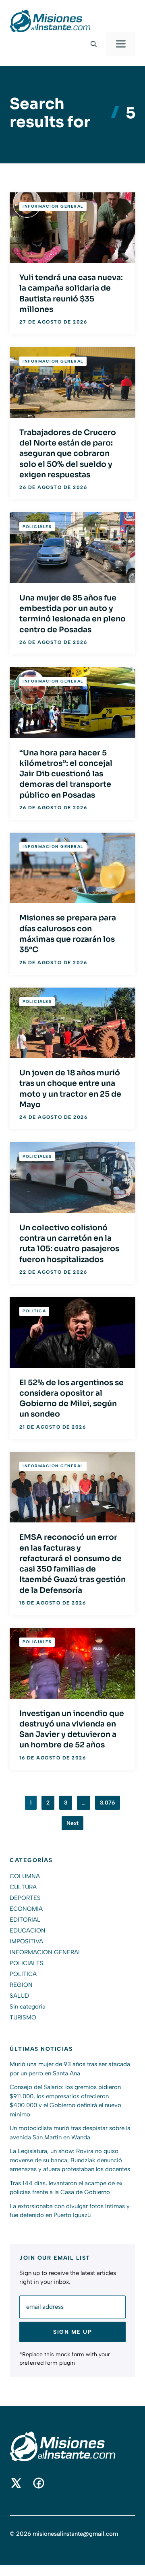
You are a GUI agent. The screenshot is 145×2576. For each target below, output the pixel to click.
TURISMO (23, 2017)
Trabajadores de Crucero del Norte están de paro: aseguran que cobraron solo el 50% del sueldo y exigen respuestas (68, 454)
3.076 (108, 1803)
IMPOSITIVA (26, 1941)
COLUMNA (25, 1876)
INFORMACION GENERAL (53, 206)
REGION (21, 1985)
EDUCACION (28, 1930)
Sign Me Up (72, 2332)
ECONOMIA (26, 1909)
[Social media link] (16, 2483)
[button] (94, 44)
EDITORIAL (25, 1920)
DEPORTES (25, 1898)
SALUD (19, 1996)
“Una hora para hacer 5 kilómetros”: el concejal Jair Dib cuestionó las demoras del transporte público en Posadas (66, 774)
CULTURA (23, 1887)
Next (72, 1823)
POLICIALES (37, 527)
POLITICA (34, 1311)
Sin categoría (28, 2007)
